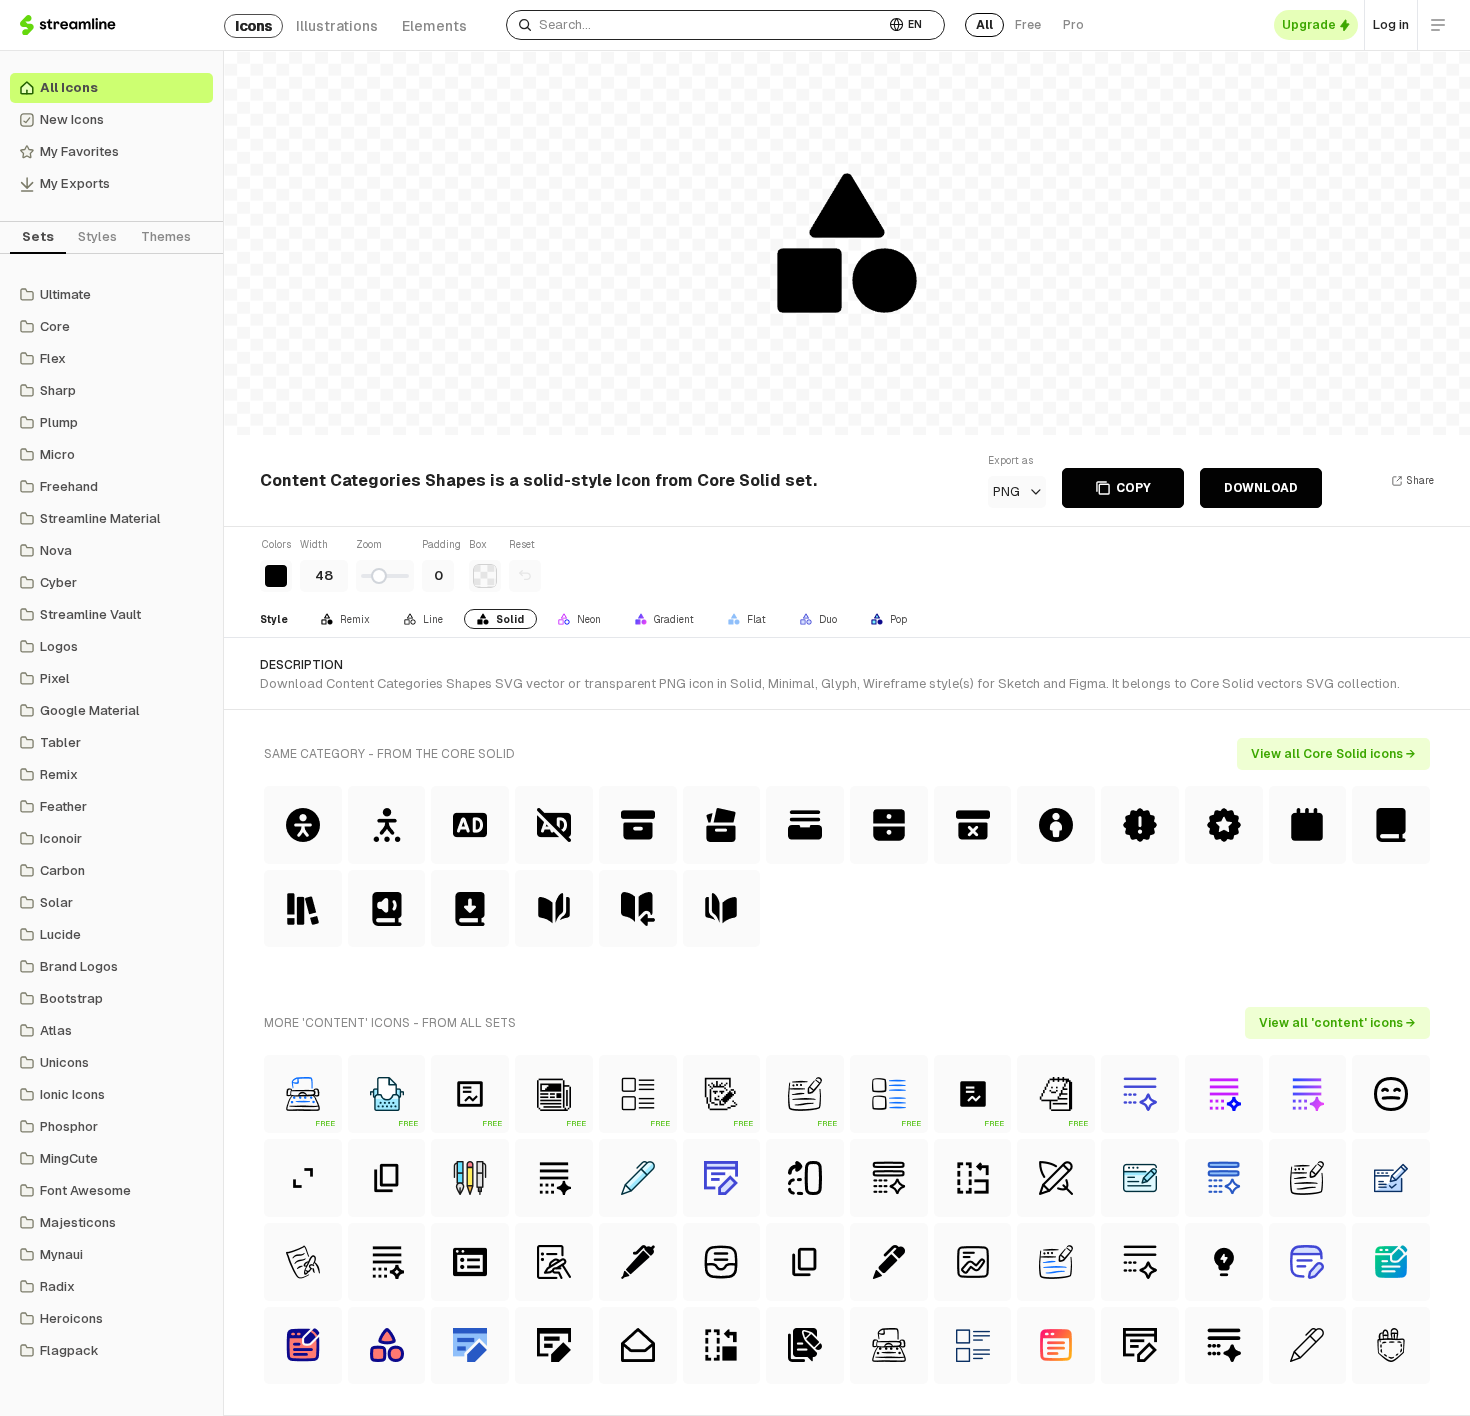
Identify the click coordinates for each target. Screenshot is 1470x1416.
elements (434, 26)
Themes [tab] (166, 236)
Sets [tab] (38, 236)
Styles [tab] (97, 236)
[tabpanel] (111, 823)
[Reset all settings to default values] (525, 576)
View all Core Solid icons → (1333, 754)
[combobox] (695, 25)
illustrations (337, 26)
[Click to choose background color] (485, 576)
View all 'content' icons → (1337, 1023)
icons (253, 26)
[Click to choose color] (276, 576)
